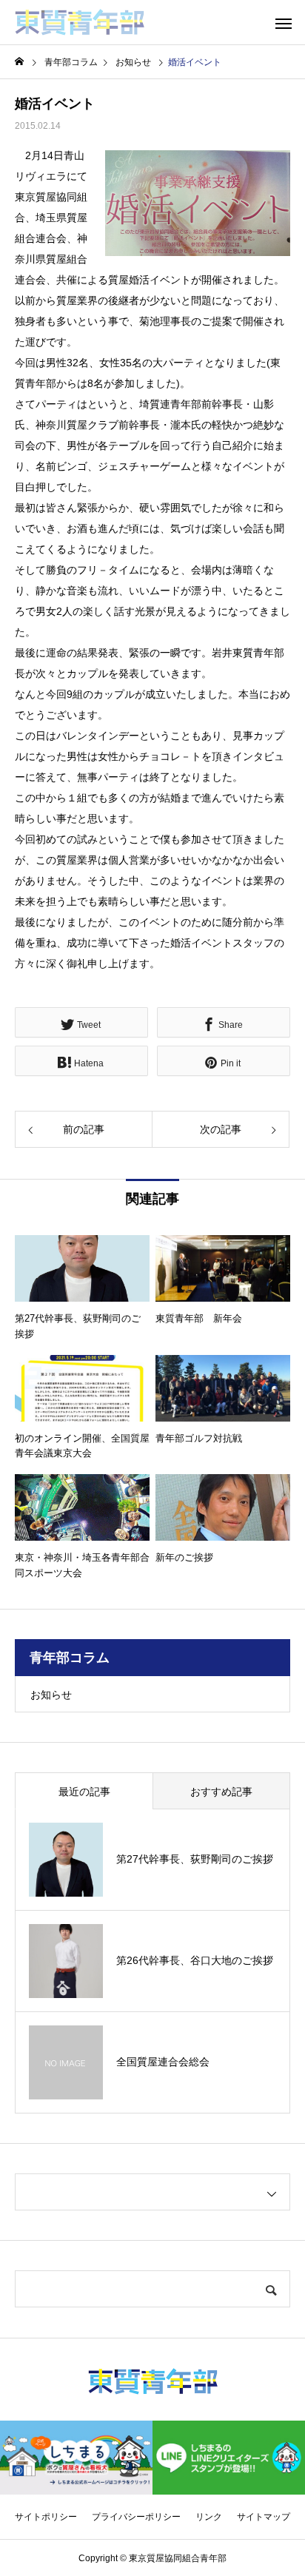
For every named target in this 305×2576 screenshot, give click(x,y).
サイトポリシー (46, 2517)
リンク (209, 2517)
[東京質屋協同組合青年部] (80, 22)
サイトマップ (264, 2517)
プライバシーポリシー (136, 2517)
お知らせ (51, 1695)
